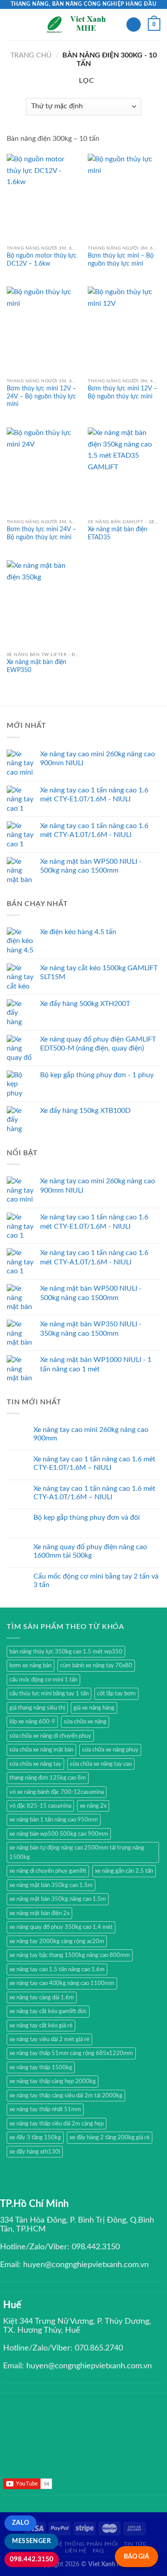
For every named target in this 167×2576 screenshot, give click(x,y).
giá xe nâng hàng (94, 1708)
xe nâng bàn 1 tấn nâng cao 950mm (54, 1820)
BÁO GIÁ (136, 2557)
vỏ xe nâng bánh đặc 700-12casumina (57, 1792)
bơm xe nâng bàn (31, 1665)
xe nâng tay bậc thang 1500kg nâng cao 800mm (70, 1955)
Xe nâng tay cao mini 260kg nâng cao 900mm (91, 1434)
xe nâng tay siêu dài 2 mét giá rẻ (49, 2039)
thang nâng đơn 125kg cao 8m (48, 1778)
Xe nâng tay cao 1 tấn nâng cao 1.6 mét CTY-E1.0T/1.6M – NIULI (94, 1463)
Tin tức (135, 2544)
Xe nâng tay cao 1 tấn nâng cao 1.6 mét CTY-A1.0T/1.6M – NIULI (94, 1493)
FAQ (98, 2551)
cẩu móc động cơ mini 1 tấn (43, 1680)
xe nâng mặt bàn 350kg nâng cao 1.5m (58, 1899)
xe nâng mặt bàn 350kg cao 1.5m (51, 1885)
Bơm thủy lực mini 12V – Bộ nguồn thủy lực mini (122, 393)
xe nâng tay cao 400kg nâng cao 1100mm (62, 1983)
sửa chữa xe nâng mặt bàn (41, 1750)
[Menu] (12, 24)
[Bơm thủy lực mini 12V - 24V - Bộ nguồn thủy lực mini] (43, 330)
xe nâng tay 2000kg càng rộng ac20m (57, 1941)
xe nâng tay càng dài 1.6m (42, 1998)
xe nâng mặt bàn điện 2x (39, 1913)
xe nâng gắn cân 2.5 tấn (124, 1871)
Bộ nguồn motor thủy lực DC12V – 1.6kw (42, 260)
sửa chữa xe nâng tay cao (101, 1764)
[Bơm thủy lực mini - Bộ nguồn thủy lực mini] (124, 197)
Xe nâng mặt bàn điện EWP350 (37, 666)
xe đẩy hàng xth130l (35, 2152)
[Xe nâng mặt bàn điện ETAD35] (124, 471)
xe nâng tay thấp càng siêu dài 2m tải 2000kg (66, 2096)
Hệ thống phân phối (86, 2544)
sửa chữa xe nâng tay (35, 1764)
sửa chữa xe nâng (85, 1722)
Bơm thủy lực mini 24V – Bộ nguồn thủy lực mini (41, 533)
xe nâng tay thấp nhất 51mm (45, 2109)
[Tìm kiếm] (134, 25)
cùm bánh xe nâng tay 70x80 (96, 1665)
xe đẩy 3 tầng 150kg (35, 2137)
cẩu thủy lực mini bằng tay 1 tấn (49, 1694)
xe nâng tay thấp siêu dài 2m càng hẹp (57, 2124)
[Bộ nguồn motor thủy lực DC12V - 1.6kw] (43, 197)
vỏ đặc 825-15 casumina (40, 1806)
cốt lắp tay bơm (116, 1694)
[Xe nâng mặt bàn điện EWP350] (43, 604)
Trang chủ (31, 55)
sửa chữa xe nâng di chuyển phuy (50, 1736)
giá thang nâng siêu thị (37, 1708)
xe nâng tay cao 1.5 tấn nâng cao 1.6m (57, 1969)
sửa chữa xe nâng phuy (110, 1750)
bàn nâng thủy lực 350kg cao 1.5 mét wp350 (66, 1652)
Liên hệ (76, 2551)
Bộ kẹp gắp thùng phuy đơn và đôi (87, 1518)
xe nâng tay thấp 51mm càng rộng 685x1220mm (71, 2053)
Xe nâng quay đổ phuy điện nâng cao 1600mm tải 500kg (90, 1551)
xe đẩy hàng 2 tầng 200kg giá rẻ (110, 2137)
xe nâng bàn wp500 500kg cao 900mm (59, 1834)
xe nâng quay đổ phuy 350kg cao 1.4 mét (61, 1927)
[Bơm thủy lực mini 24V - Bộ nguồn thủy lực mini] (43, 471)
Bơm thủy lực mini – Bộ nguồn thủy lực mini (121, 260)
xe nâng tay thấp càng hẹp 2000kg (53, 2081)
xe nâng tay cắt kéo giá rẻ (41, 2026)
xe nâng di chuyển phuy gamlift (48, 1871)
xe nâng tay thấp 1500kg (41, 2067)
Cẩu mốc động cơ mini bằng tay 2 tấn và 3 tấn (96, 1581)
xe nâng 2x (93, 1806)
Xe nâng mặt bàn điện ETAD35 (118, 533)
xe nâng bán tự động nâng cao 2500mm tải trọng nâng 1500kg (77, 1852)
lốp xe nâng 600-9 (32, 1722)
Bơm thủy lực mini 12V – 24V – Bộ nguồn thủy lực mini (41, 396)
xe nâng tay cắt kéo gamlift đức (48, 2011)
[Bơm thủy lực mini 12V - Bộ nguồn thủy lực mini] (124, 330)
